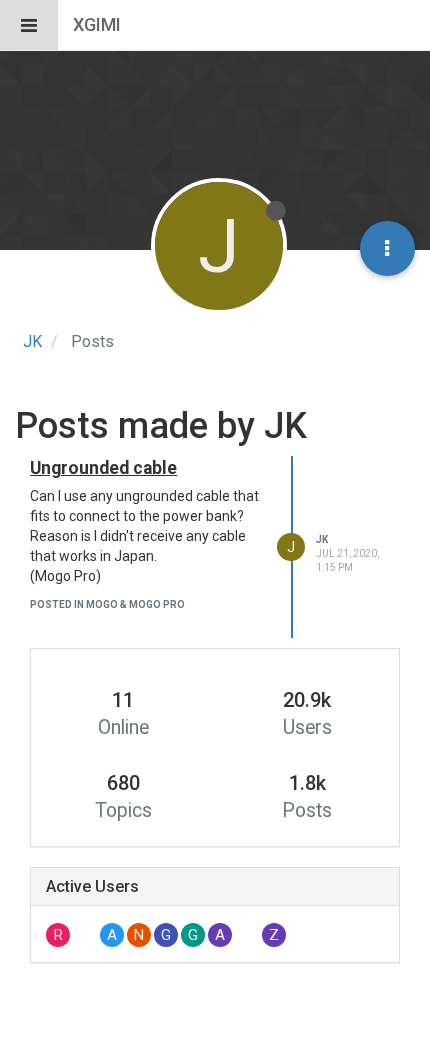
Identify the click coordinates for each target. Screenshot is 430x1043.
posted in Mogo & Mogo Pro (107, 604)
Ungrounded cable (103, 468)
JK (322, 539)
